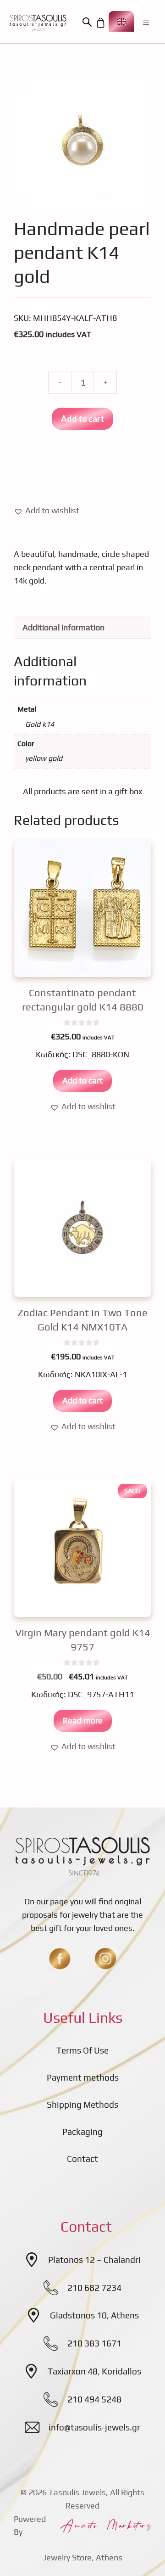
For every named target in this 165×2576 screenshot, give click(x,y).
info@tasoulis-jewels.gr (94, 2427)
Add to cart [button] (82, 1080)
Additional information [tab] (63, 627)
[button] (88, 22)
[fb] (60, 1959)
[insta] (105, 1959)
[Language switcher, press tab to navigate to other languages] (121, 21)
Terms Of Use (82, 2050)
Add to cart (82, 419)
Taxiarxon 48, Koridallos (94, 2371)
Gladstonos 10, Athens (94, 2315)
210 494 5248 (94, 2399)
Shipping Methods (82, 2105)
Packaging (82, 2132)
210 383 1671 (94, 2343)
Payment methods (83, 2077)
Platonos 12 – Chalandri (94, 2260)
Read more (83, 1720)
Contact (82, 2159)
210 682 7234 (94, 2288)
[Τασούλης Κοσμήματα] (38, 22)
